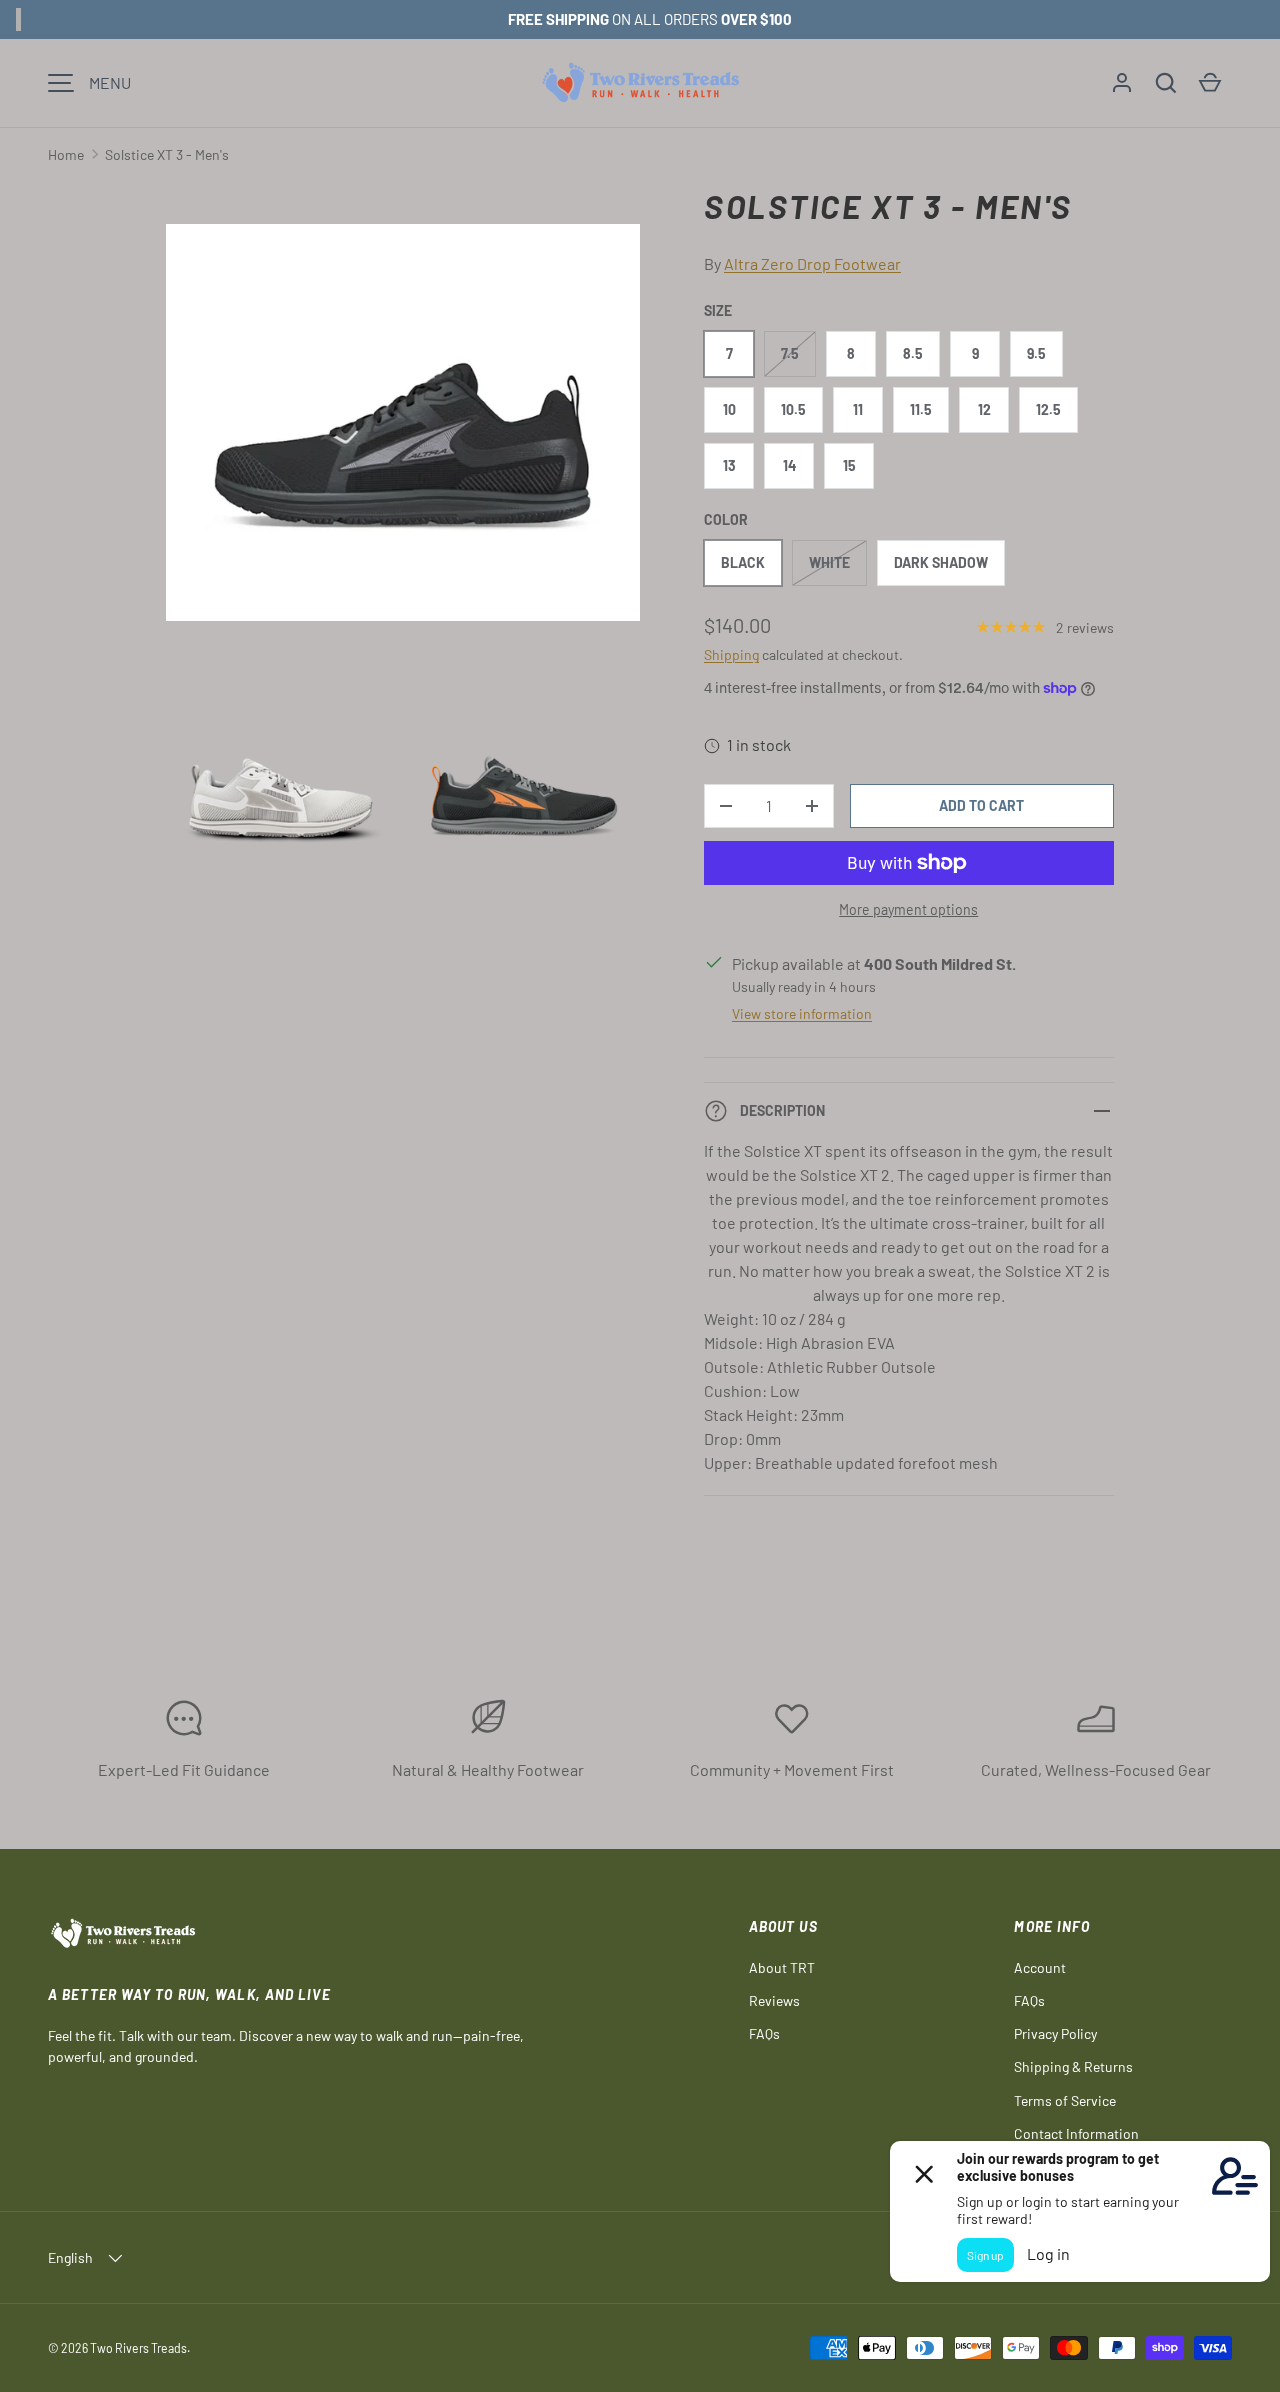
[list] (409, 549)
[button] (1166, 83)
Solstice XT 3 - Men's (167, 154)
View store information (802, 1013)
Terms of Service (1065, 2100)
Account (1040, 1967)
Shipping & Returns (1073, 2066)
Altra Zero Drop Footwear (812, 263)
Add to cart (981, 805)
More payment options (908, 909)
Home (66, 154)
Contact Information (1076, 2133)
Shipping (731, 654)
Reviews (774, 2000)
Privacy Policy (1055, 2033)
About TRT (782, 1967)
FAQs (764, 2033)
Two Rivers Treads (138, 2348)
